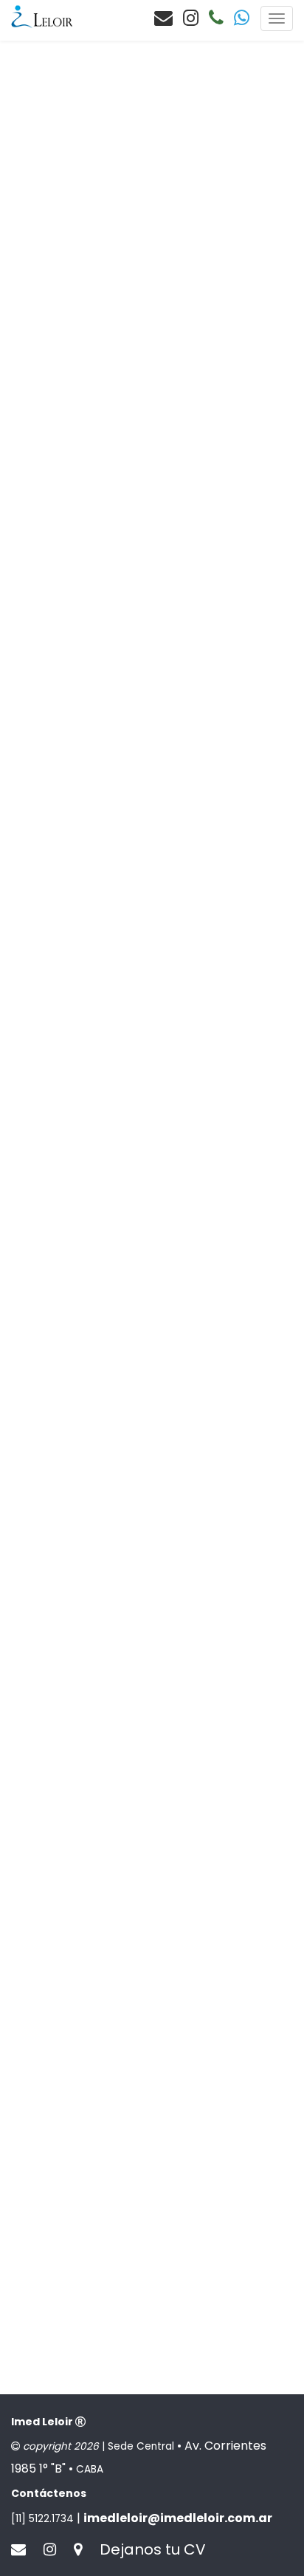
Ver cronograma (77, 632)
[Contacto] (163, 18)
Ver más (57, 257)
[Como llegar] (85, 2549)
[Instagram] (191, 18)
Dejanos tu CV (153, 2549)
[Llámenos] (216, 18)
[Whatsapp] (242, 18)
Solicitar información (89, 220)
